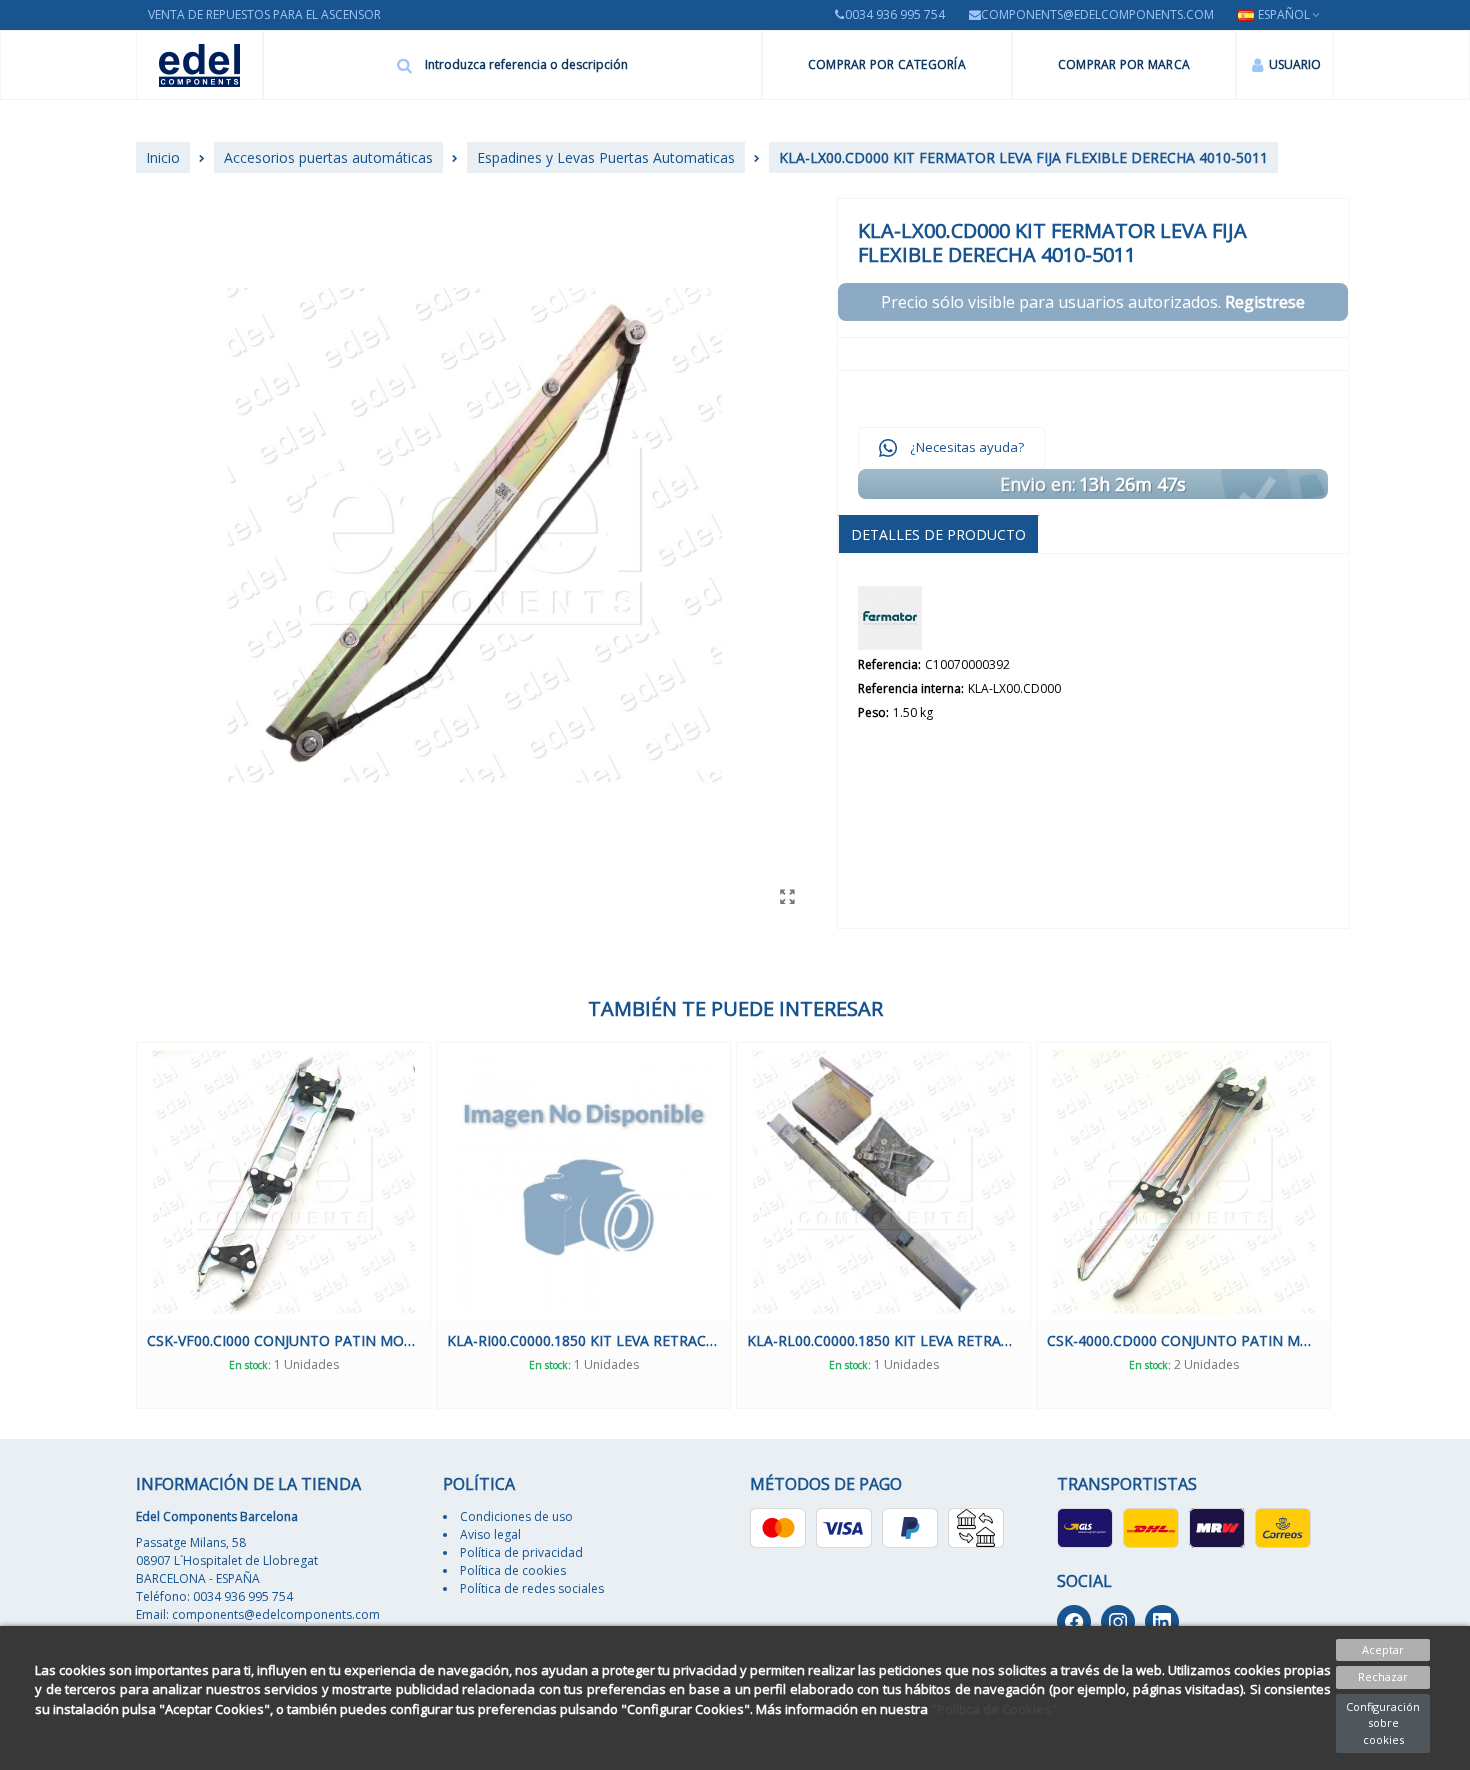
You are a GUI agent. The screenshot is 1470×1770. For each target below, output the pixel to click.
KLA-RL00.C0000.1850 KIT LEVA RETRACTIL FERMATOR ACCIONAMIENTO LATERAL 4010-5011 (883, 1340)
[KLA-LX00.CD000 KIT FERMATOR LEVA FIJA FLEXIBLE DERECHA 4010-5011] (787, 896)
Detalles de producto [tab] (938, 534)
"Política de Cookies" (994, 1709)
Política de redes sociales (532, 1588)
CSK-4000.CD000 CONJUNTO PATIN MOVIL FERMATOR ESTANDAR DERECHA (1183, 1340)
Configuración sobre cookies (1383, 1723)
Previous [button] (121, 1225)
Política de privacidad (521, 1552)
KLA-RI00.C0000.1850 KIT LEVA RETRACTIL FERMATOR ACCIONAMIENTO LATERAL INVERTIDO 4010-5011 (583, 1340)
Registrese (1265, 302)
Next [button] (1349, 1225)
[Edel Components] (199, 65)
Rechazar (1383, 1676)
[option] (283, 1225)
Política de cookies (513, 1570)
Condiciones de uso (516, 1516)
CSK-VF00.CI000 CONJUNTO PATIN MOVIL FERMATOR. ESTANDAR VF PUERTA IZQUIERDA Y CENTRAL (283, 1340)
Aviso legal (490, 1534)
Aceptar (1383, 1649)
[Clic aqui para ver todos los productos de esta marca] (890, 618)
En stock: (250, 1365)
